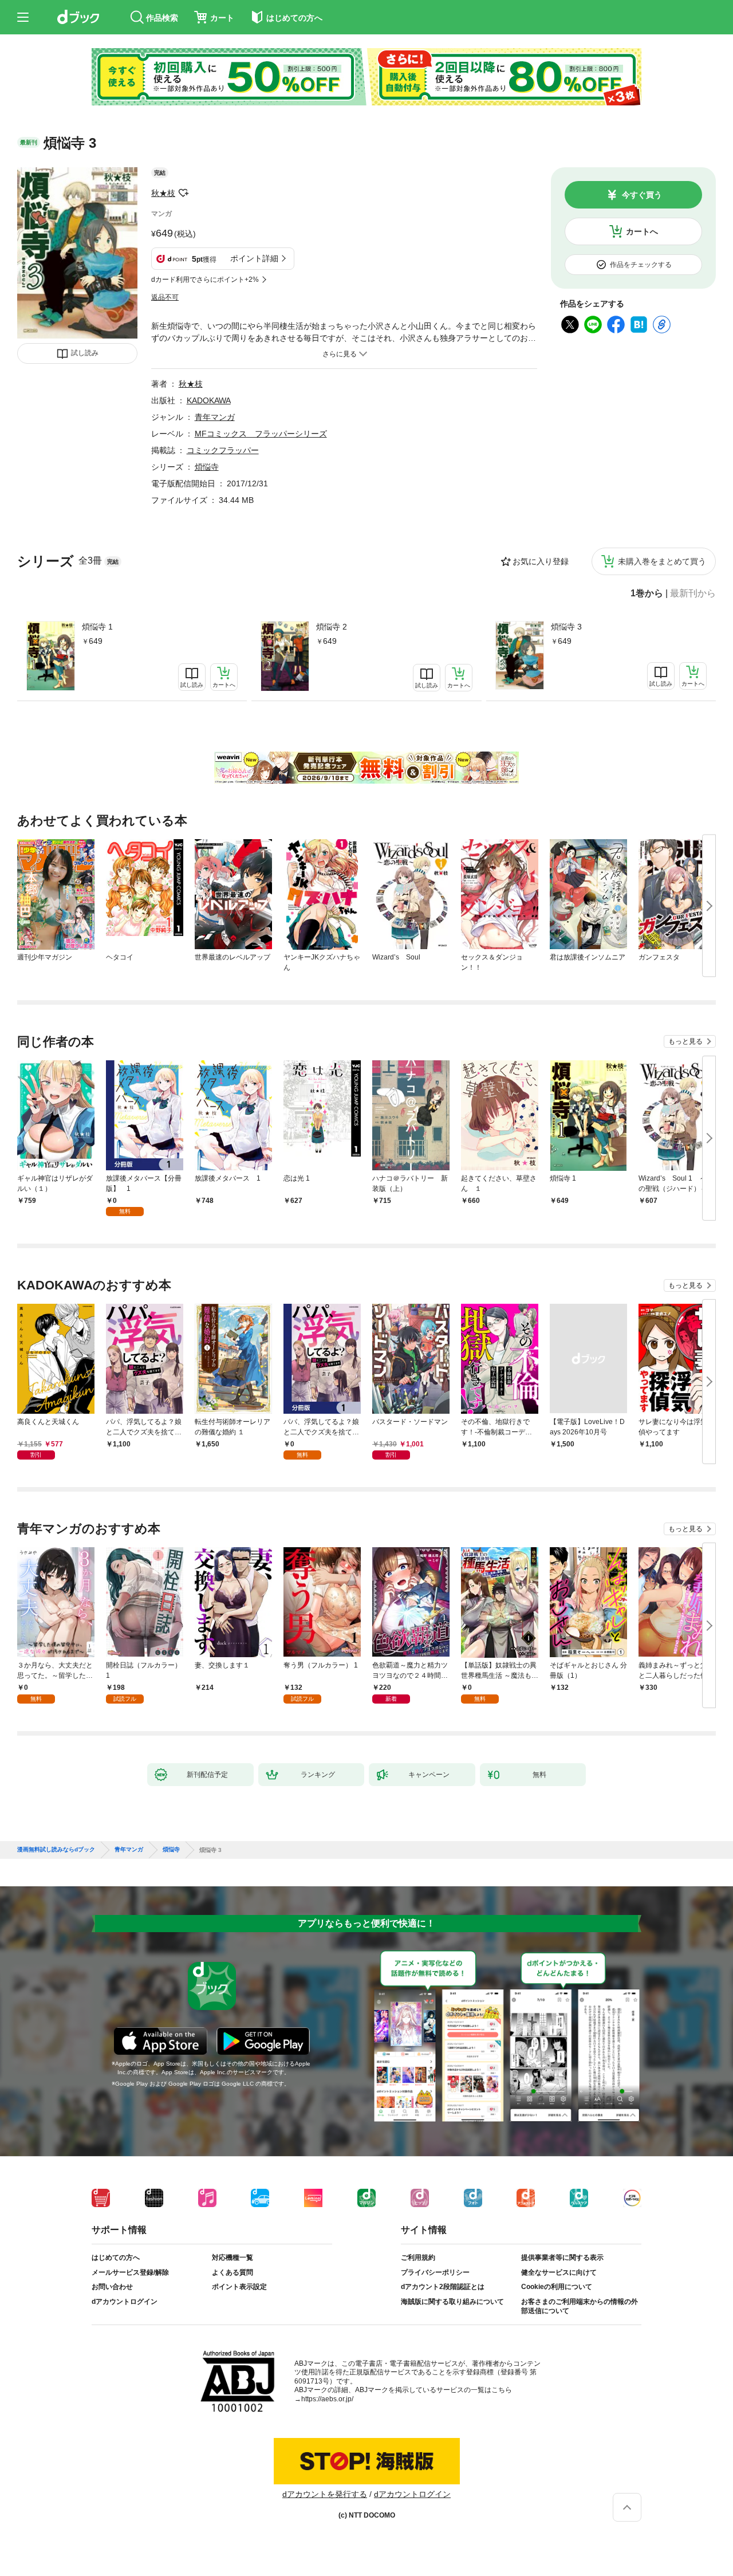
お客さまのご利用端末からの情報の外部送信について (580, 2306)
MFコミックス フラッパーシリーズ (261, 434)
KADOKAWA (209, 400)
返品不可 (165, 297)
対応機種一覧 (232, 2258)
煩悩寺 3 (566, 627)
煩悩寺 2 (332, 627)
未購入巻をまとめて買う (662, 561)
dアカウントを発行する (325, 2494)
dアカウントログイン (125, 2302)
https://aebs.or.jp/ (327, 2399)
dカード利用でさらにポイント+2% (205, 280)
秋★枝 (163, 193)
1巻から (647, 593)
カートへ (642, 231)
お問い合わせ (112, 2287)
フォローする (183, 193)
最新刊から (693, 593)
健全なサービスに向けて (559, 2272)
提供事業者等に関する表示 (562, 2258)
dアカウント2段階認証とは (443, 2287)
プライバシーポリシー (435, 2272)
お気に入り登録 (541, 561)
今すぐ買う (642, 195)
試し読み (85, 353)
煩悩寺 (207, 467)
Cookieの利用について (557, 2287)
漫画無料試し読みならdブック (56, 1850)
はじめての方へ (116, 2258)
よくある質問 (232, 2272)
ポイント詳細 (254, 258)
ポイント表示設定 (239, 2287)
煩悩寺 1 (97, 627)
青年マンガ (215, 417)
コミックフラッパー (223, 450)
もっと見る (685, 1041)
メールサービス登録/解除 (130, 2272)
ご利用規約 (418, 2258)
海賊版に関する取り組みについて (452, 2302)
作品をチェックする (641, 265)
